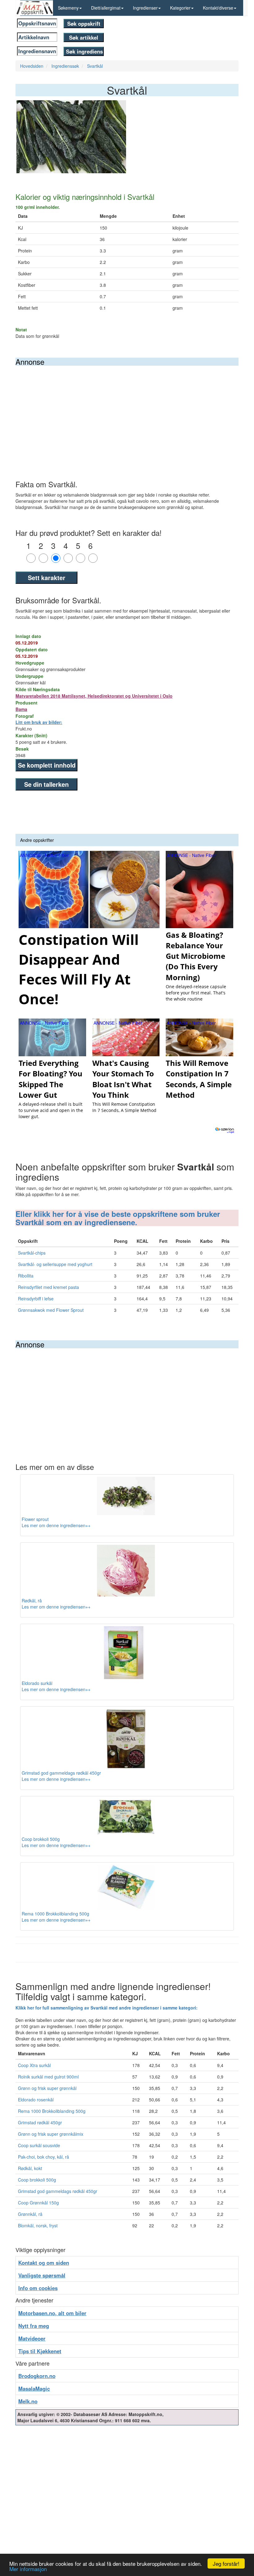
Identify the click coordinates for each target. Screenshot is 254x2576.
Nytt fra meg (34, 2326)
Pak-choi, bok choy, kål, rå (44, 2157)
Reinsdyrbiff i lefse (36, 1299)
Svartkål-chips (32, 1253)
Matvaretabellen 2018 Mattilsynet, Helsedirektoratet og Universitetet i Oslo (94, 696)
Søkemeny (68, 8)
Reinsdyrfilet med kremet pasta (48, 1287)
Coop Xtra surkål (34, 2065)
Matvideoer (32, 2338)
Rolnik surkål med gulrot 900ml (48, 2077)
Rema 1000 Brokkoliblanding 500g (52, 2111)
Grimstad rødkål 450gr (40, 2122)
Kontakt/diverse (218, 8)
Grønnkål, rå (30, 2214)
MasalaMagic (34, 2389)
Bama (21, 709)
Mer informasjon (28, 2569)
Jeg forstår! (226, 2563)
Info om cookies (38, 2288)
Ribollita (26, 1276)
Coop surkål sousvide (39, 2145)
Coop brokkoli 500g (37, 2180)
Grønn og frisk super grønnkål (47, 2088)
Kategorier (180, 8)
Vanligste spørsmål (42, 2275)
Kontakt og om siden (44, 2263)
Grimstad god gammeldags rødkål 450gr (58, 2191)
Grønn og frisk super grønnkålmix (51, 2134)
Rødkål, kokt (30, 2168)
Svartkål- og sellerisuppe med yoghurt (55, 1264)
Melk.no (28, 2401)
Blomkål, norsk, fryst (38, 2225)
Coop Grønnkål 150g (38, 2203)
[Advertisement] (127, 412)
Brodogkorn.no (37, 2376)
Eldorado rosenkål (36, 2100)
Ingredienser (145, 8)
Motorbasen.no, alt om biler (52, 2313)
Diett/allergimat (106, 8)
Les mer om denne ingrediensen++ (56, 1525)
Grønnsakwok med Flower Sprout (51, 1310)
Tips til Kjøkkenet (40, 2351)
